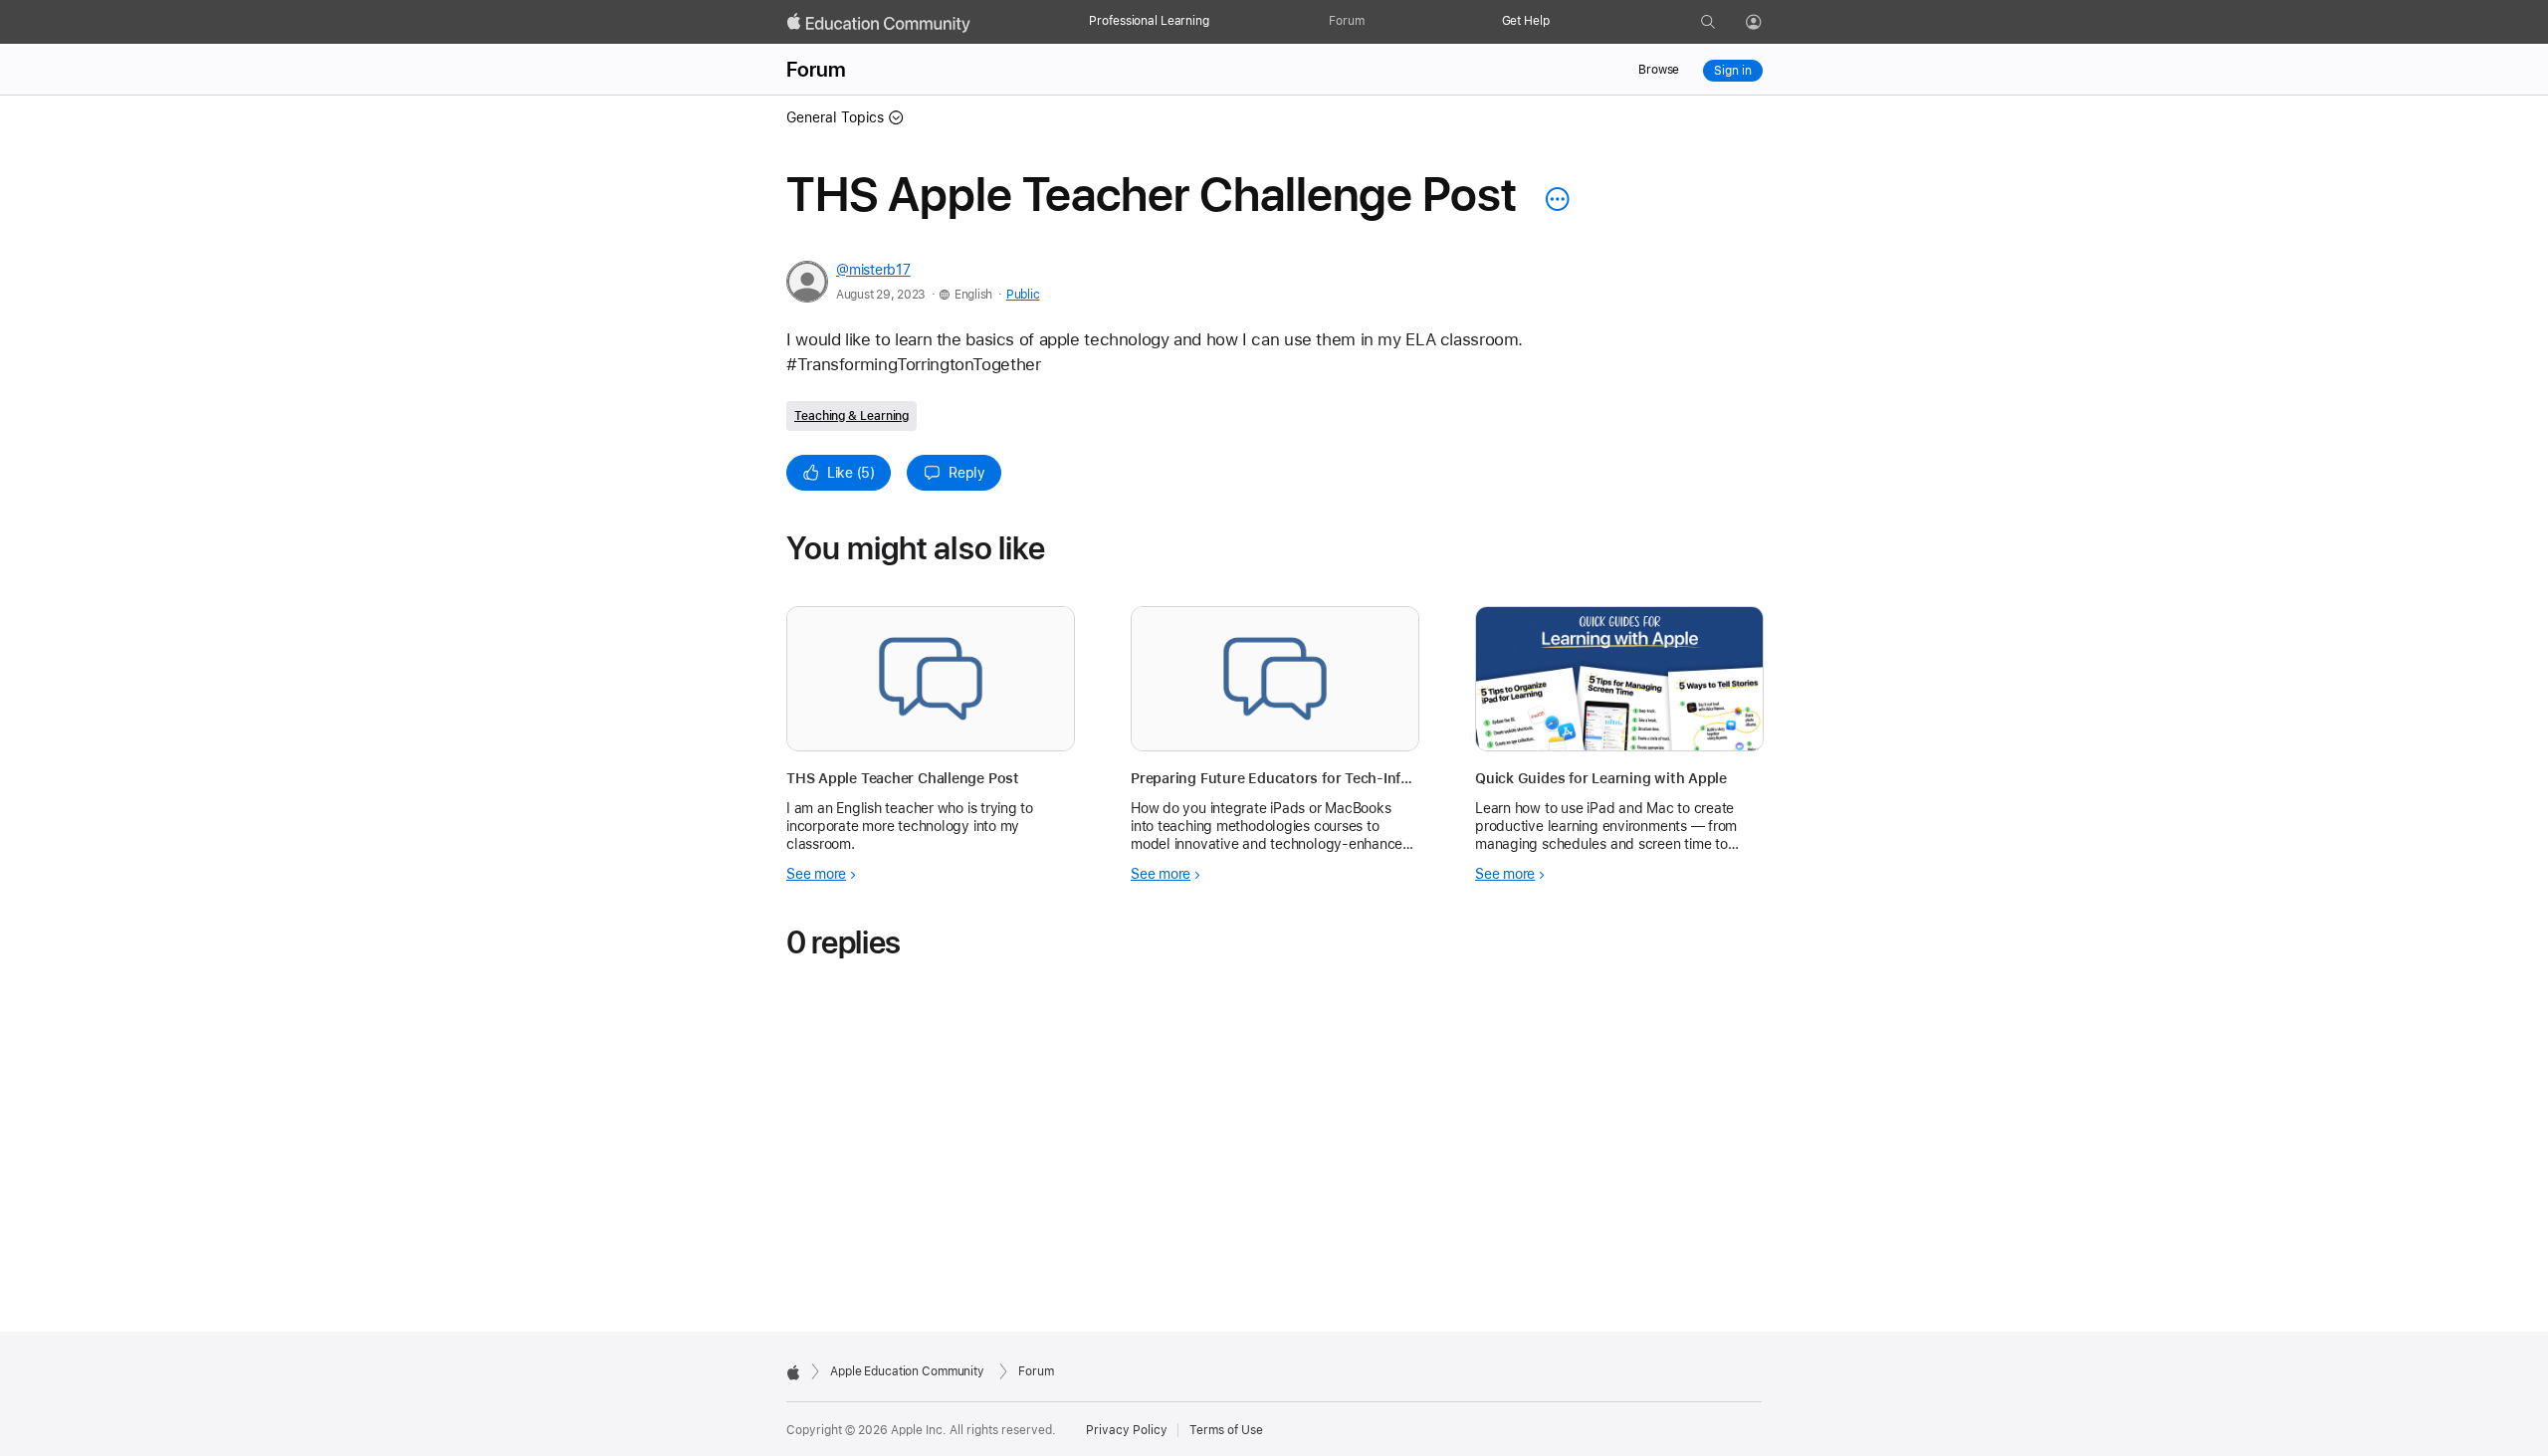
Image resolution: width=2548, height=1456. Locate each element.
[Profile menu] (1768, 23)
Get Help (1526, 21)
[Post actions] (1553, 199)
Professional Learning (1149, 21)
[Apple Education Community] (879, 23)
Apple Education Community (907, 1371)
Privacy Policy (1127, 1430)
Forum (1346, 21)
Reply (967, 473)
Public (1023, 295)
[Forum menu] (1375, 22)
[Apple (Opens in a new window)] (793, 1372)
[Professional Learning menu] (1219, 22)
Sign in (1732, 71)
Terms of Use (1226, 1430)
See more (816, 874)
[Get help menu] (1560, 22)
